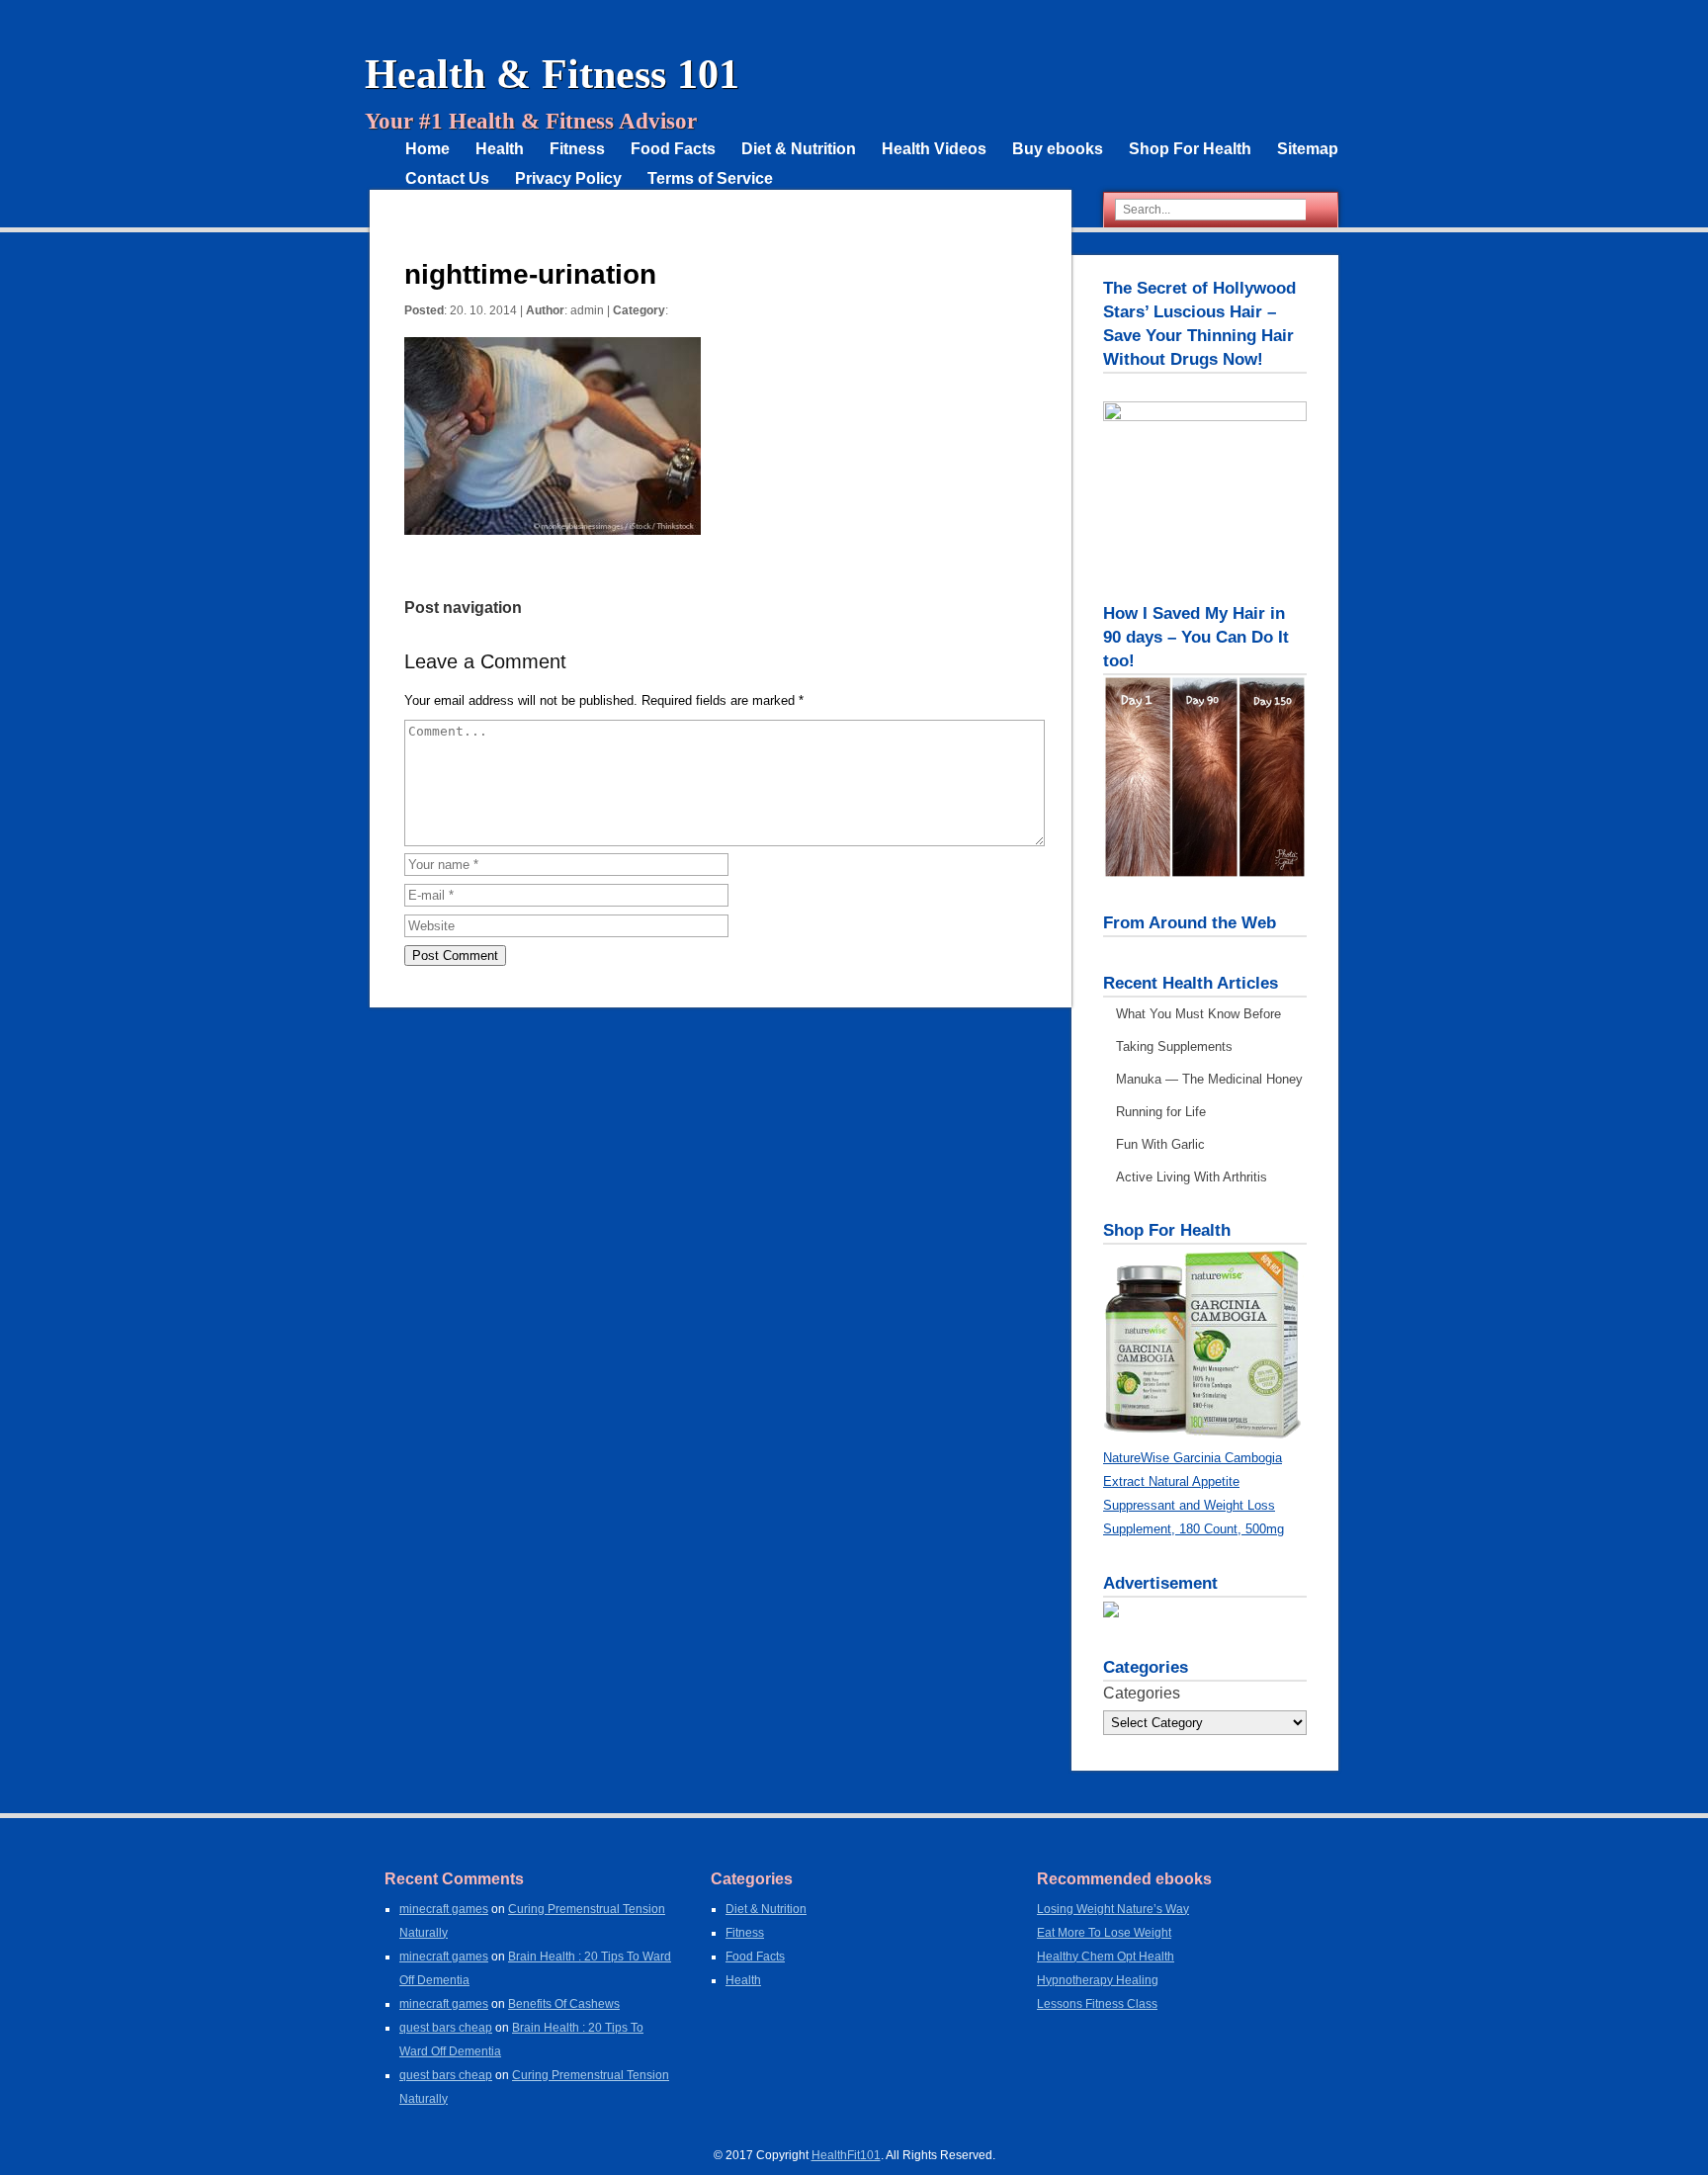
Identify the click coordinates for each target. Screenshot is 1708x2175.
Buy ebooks (1058, 149)
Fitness (577, 149)
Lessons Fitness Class (1097, 2004)
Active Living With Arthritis (1192, 1177)
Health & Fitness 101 (552, 74)
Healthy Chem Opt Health (1106, 1957)
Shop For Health (1190, 149)
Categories (1142, 1693)
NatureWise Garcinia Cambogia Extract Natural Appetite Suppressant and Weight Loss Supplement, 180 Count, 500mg (1194, 1493)
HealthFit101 (846, 2155)
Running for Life (1161, 1112)
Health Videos (934, 149)
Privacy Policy (568, 178)
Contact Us (447, 178)
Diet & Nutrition (799, 149)
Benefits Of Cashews (564, 2004)
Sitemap (1308, 149)
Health (500, 149)
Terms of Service (710, 178)
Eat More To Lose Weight (1104, 1933)
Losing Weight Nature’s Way (1113, 1909)
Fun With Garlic (1160, 1144)
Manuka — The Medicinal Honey (1209, 1079)
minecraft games (444, 1909)
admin (587, 310)
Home (427, 149)
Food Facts (673, 149)
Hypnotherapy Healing (1098, 1980)
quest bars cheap (446, 2028)
